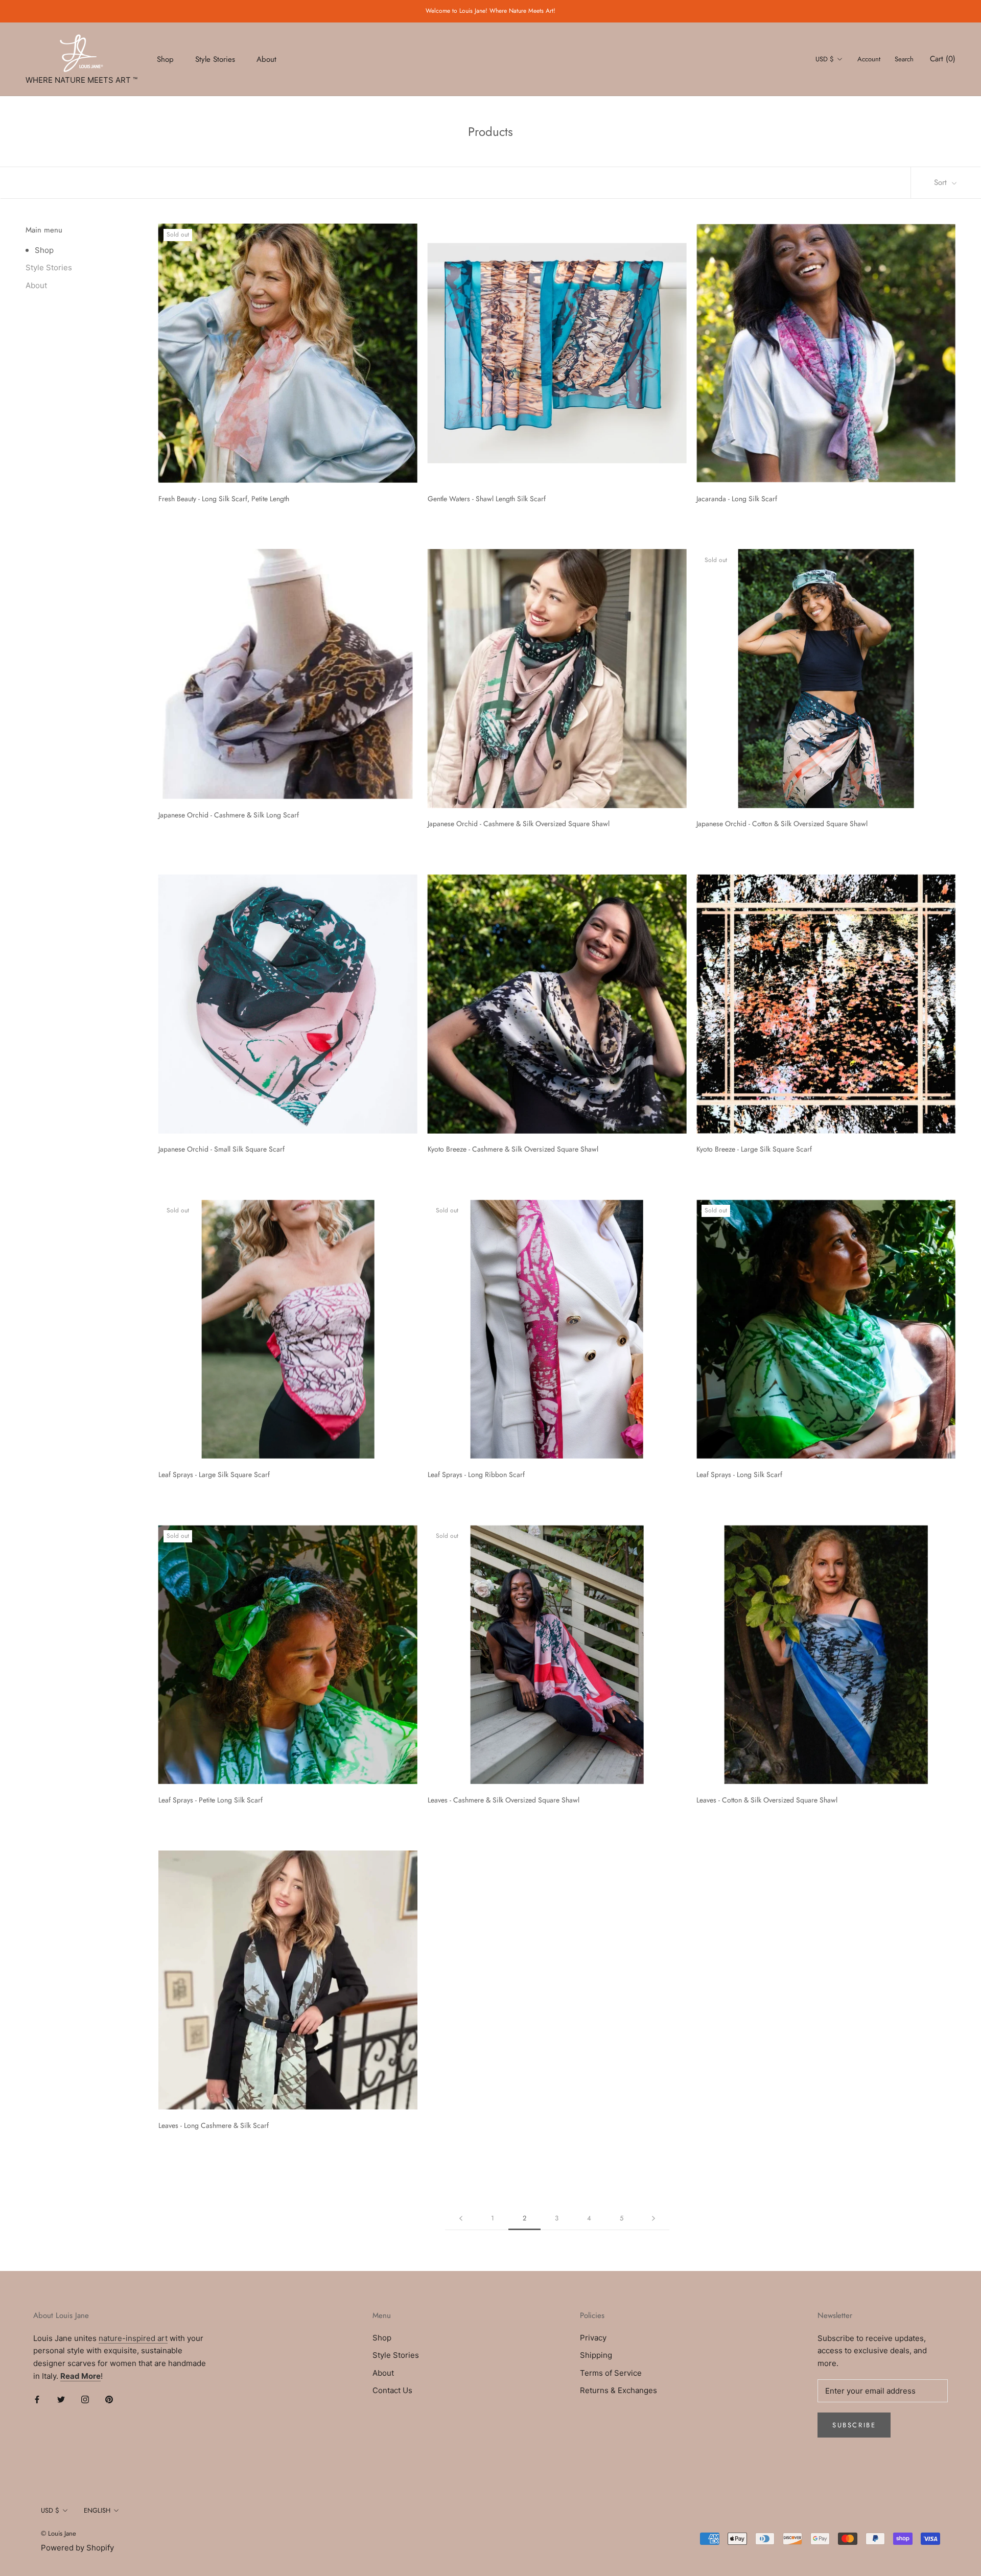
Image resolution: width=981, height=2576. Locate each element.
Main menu (44, 230)
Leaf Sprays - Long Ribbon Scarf (476, 1474)
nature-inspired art (133, 2338)
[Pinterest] (109, 2399)
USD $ (825, 59)
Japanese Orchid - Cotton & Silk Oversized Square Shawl (782, 824)
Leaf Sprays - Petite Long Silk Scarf (211, 1800)
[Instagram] (85, 2399)
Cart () (943, 59)
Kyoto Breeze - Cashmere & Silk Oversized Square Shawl (513, 1149)
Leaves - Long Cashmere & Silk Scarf (214, 2125)
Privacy (593, 2338)
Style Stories (215, 59)
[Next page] (653, 2218)
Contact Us (392, 2390)
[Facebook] (37, 2399)
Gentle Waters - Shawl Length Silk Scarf (487, 499)
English (97, 2510)
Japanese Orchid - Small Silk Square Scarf (221, 1149)
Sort (942, 182)
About (266, 59)
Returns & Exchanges (618, 2390)
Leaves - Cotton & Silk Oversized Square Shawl (767, 1800)
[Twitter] (61, 2399)
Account (869, 59)
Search (904, 59)
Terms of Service (611, 2373)
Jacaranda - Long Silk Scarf (737, 499)
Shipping (596, 2355)
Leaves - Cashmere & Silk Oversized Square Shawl (504, 1800)
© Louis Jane (59, 2533)
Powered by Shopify (77, 2548)
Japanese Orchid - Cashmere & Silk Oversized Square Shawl (519, 824)
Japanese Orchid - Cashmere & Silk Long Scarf (229, 815)
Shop (165, 59)
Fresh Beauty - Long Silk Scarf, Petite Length (224, 499)
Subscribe (854, 2425)
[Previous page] (461, 2218)
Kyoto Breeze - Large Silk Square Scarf (754, 1149)
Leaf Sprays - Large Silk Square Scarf (214, 1474)
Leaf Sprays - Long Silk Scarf (739, 1474)
